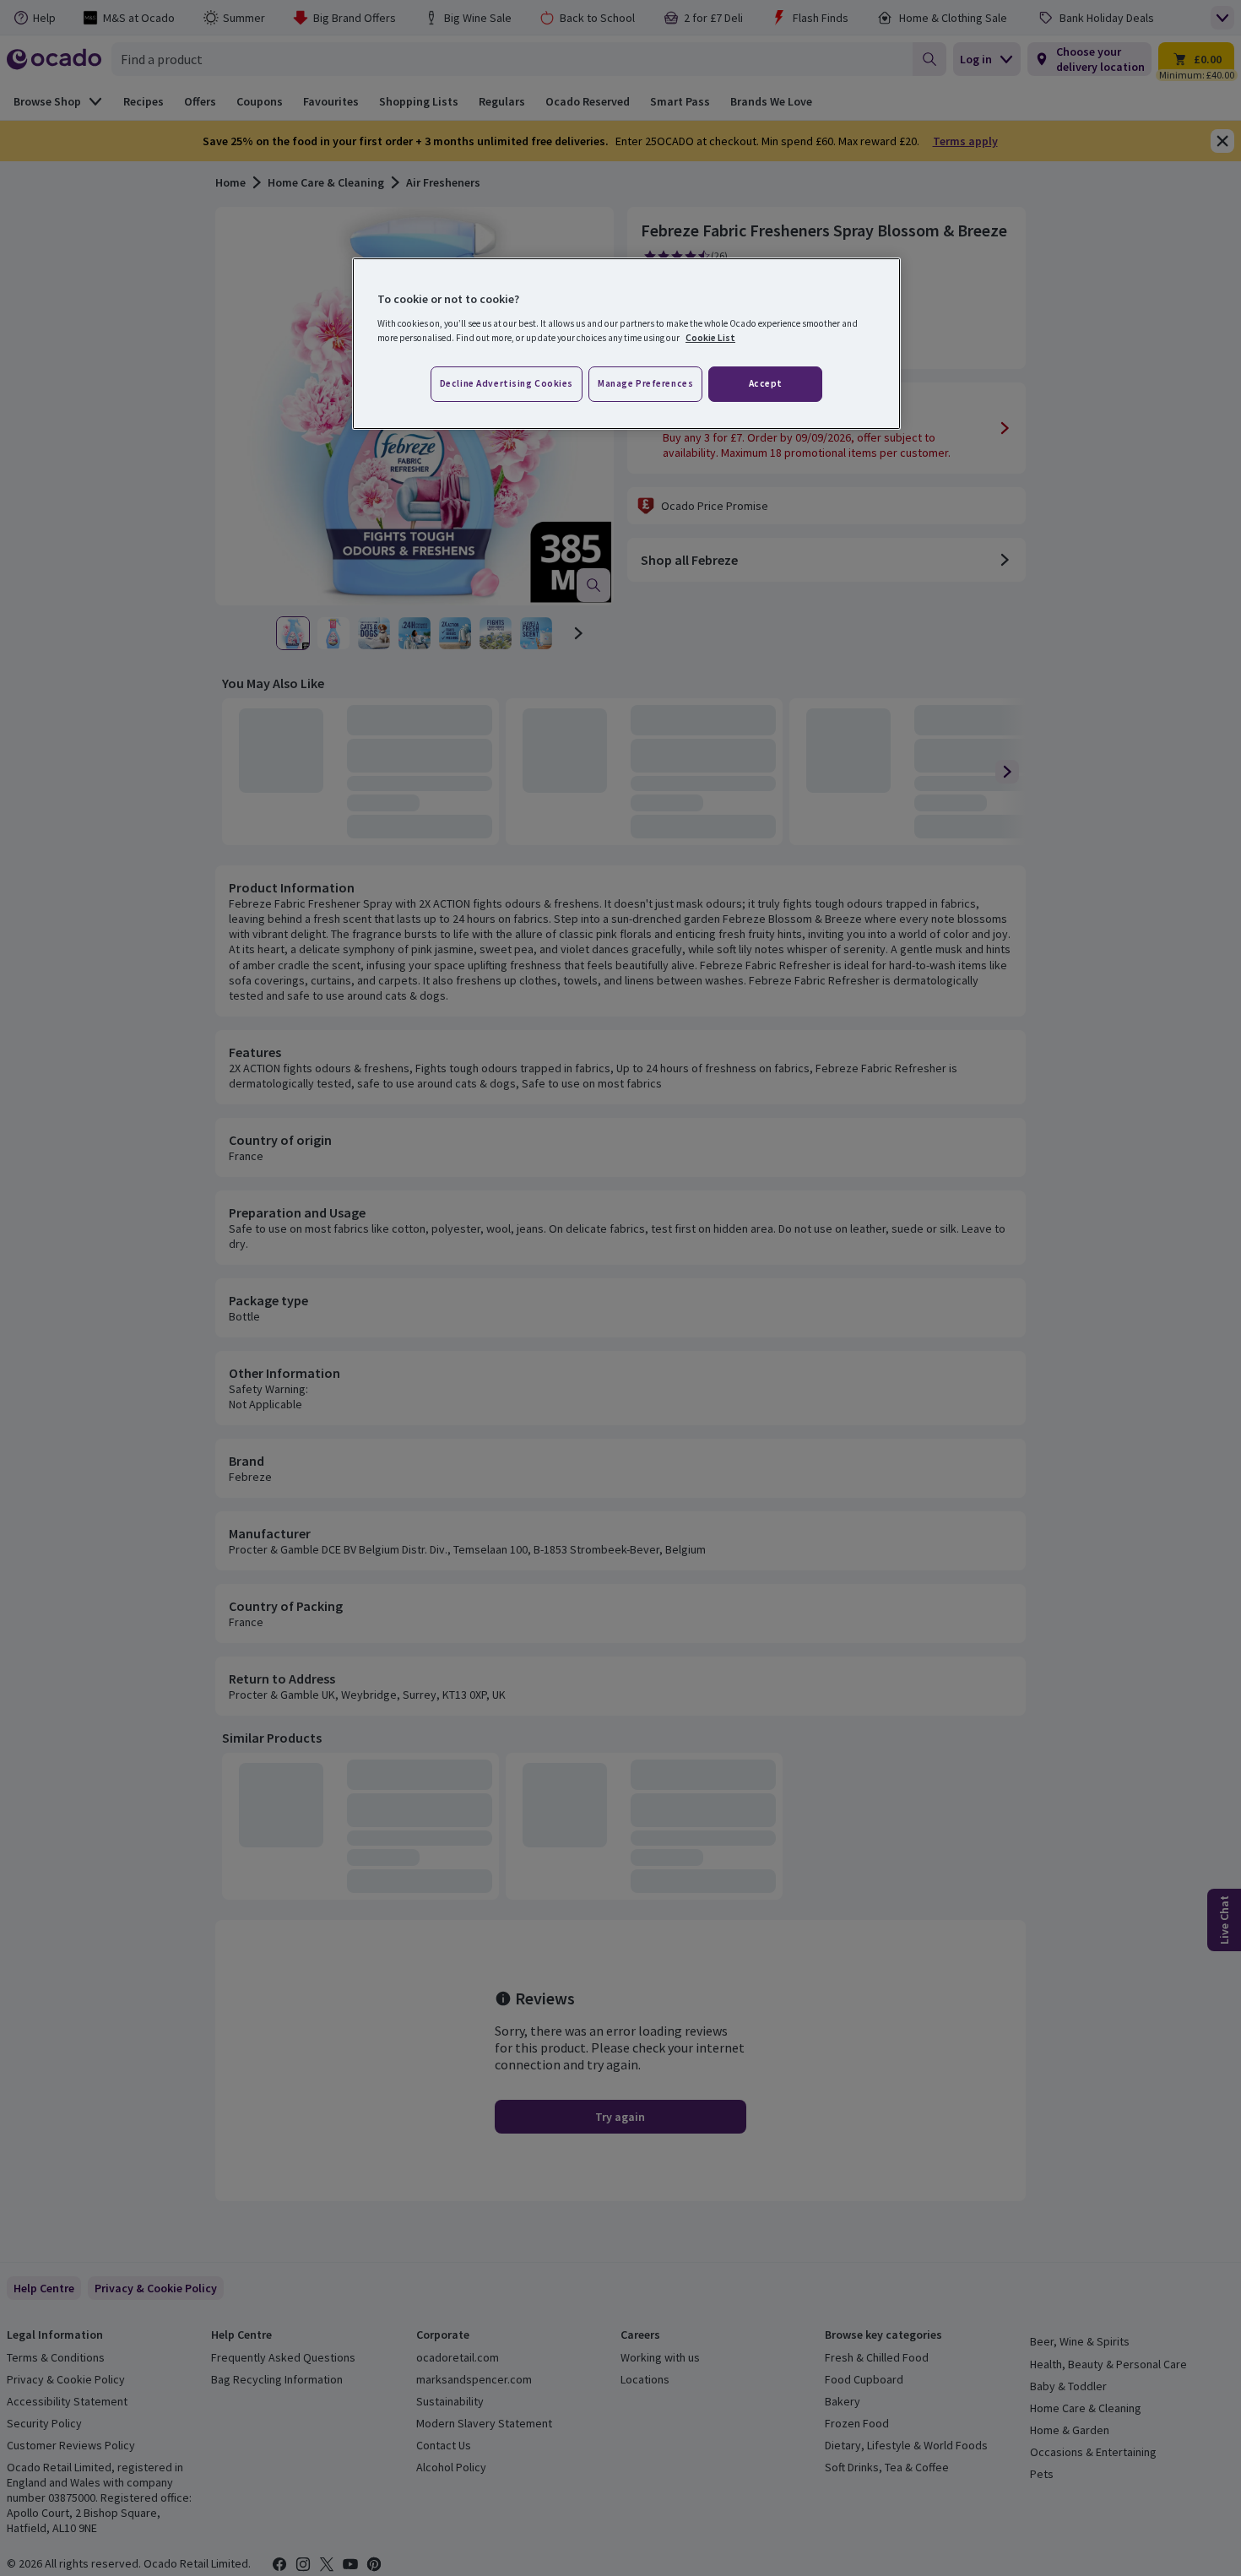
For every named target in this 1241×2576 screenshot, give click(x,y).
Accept (766, 383)
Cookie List (710, 338)
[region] (626, 344)
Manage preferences (645, 383)
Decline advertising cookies (507, 383)
